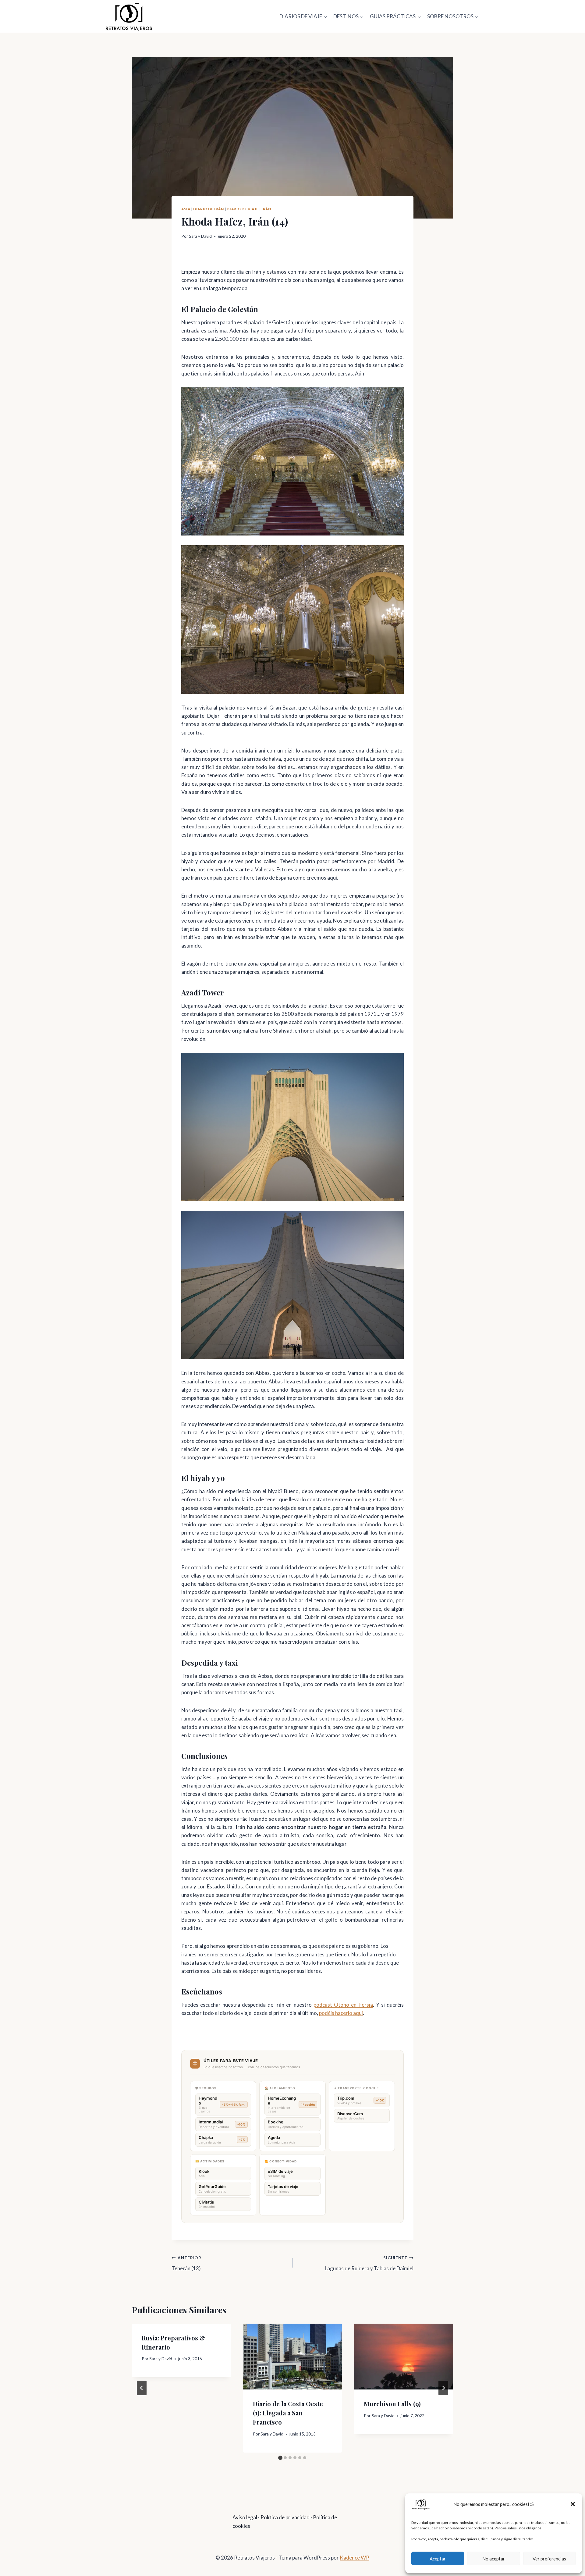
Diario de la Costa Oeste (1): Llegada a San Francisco (288, 2413)
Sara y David (200, 236)
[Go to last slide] (142, 2388)
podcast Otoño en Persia (343, 2005)
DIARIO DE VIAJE (243, 209)
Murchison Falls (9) (392, 2404)
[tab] (280, 2458)
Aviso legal (245, 2517)
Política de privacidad (285, 2517)
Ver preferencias (549, 2559)
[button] (573, 2504)
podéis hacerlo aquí (341, 2013)
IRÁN (266, 209)
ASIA (186, 209)
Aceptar (438, 2559)
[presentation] (293, 2357)
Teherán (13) (186, 2263)
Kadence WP (355, 2558)
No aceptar (494, 2559)
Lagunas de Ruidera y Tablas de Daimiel (369, 2263)
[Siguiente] (443, 2388)
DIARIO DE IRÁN (208, 209)
